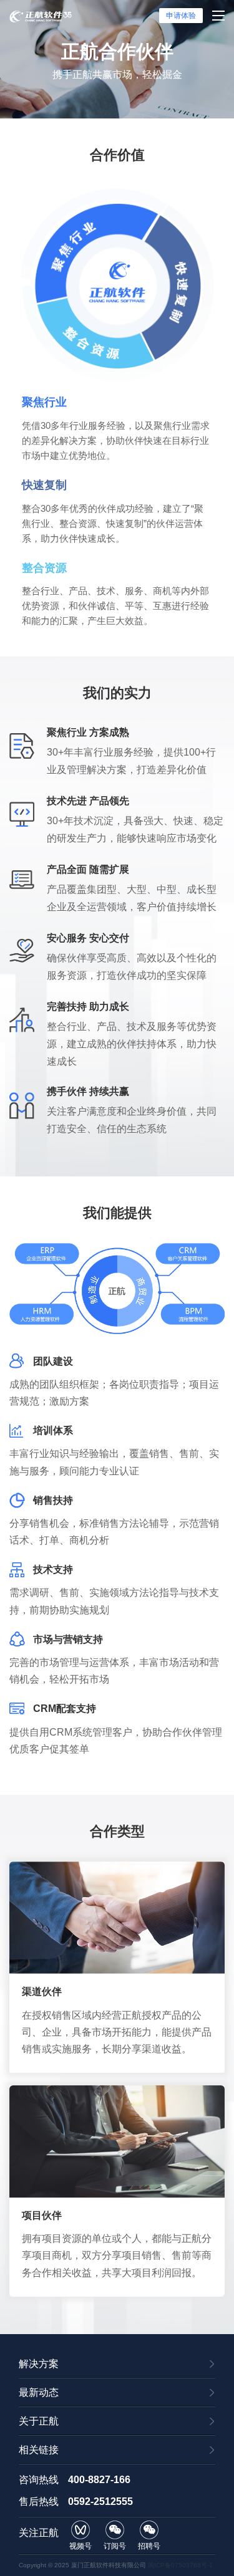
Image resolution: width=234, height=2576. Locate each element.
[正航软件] (41, 16)
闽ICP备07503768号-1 (180, 2565)
